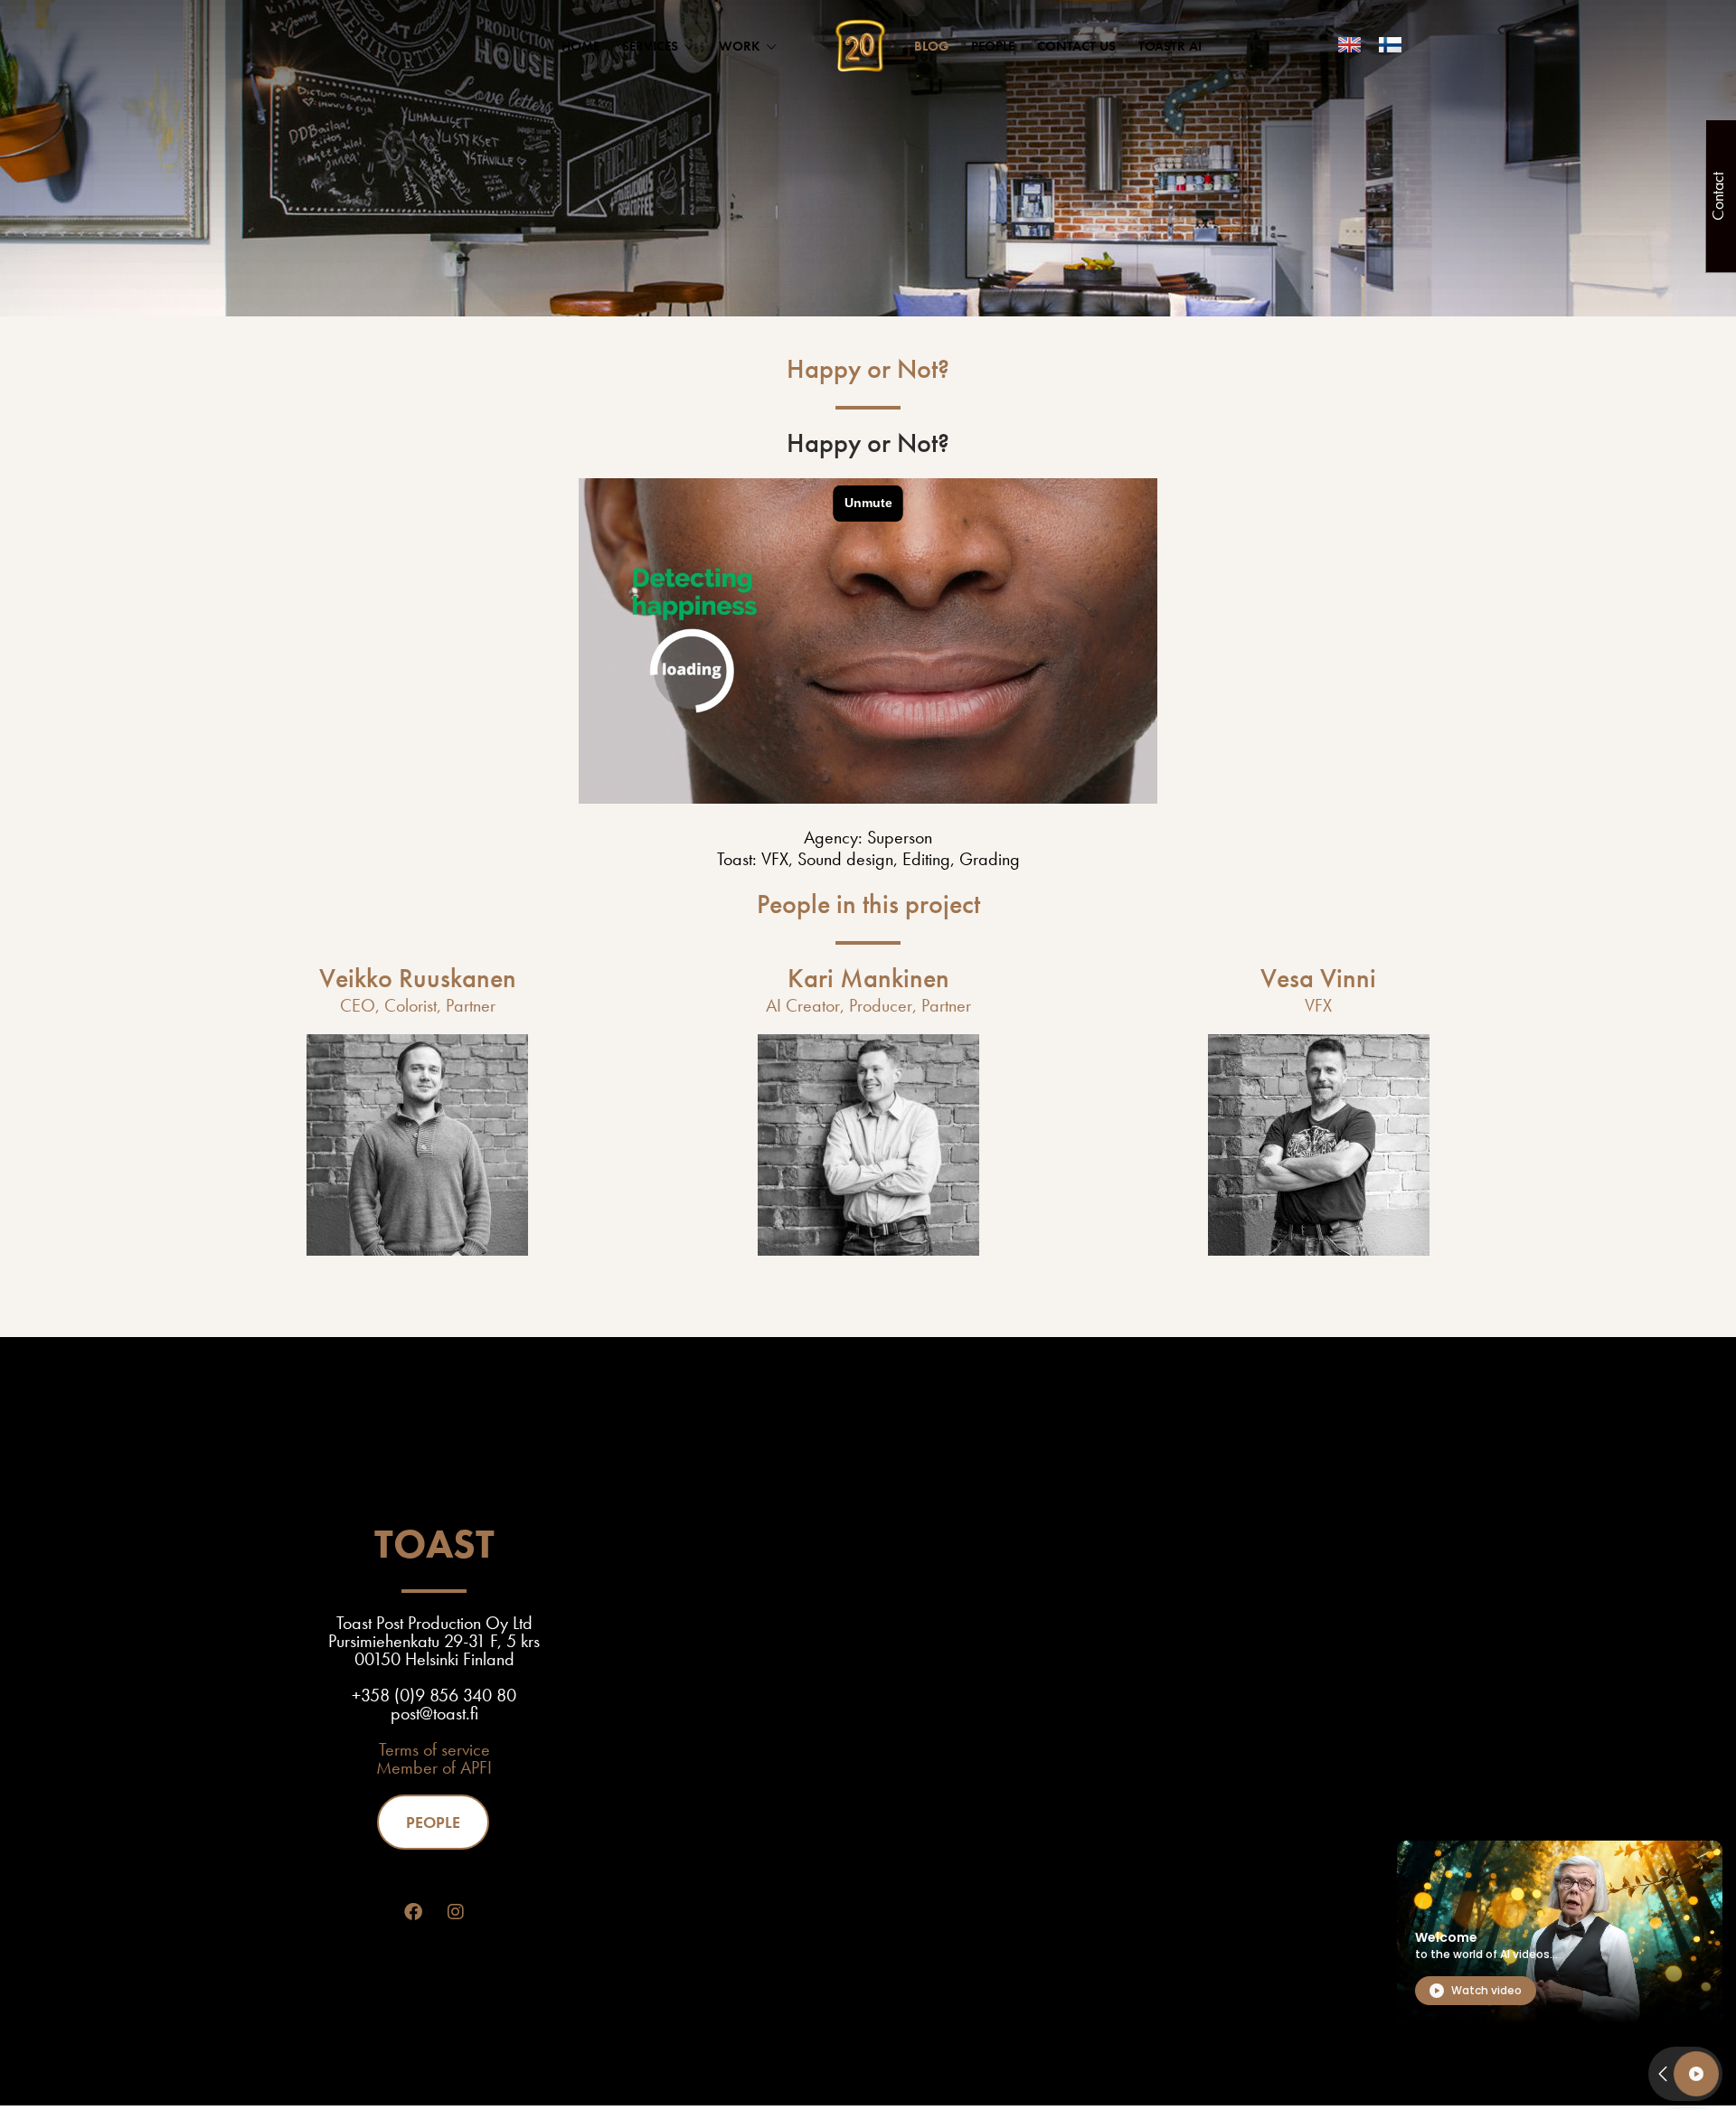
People (993, 46)
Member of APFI (434, 1767)
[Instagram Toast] (456, 1912)
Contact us (1076, 46)
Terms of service (434, 1749)
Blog (931, 46)
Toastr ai (1170, 46)
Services (650, 46)
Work (740, 46)
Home (580, 46)
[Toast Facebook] (413, 1912)
